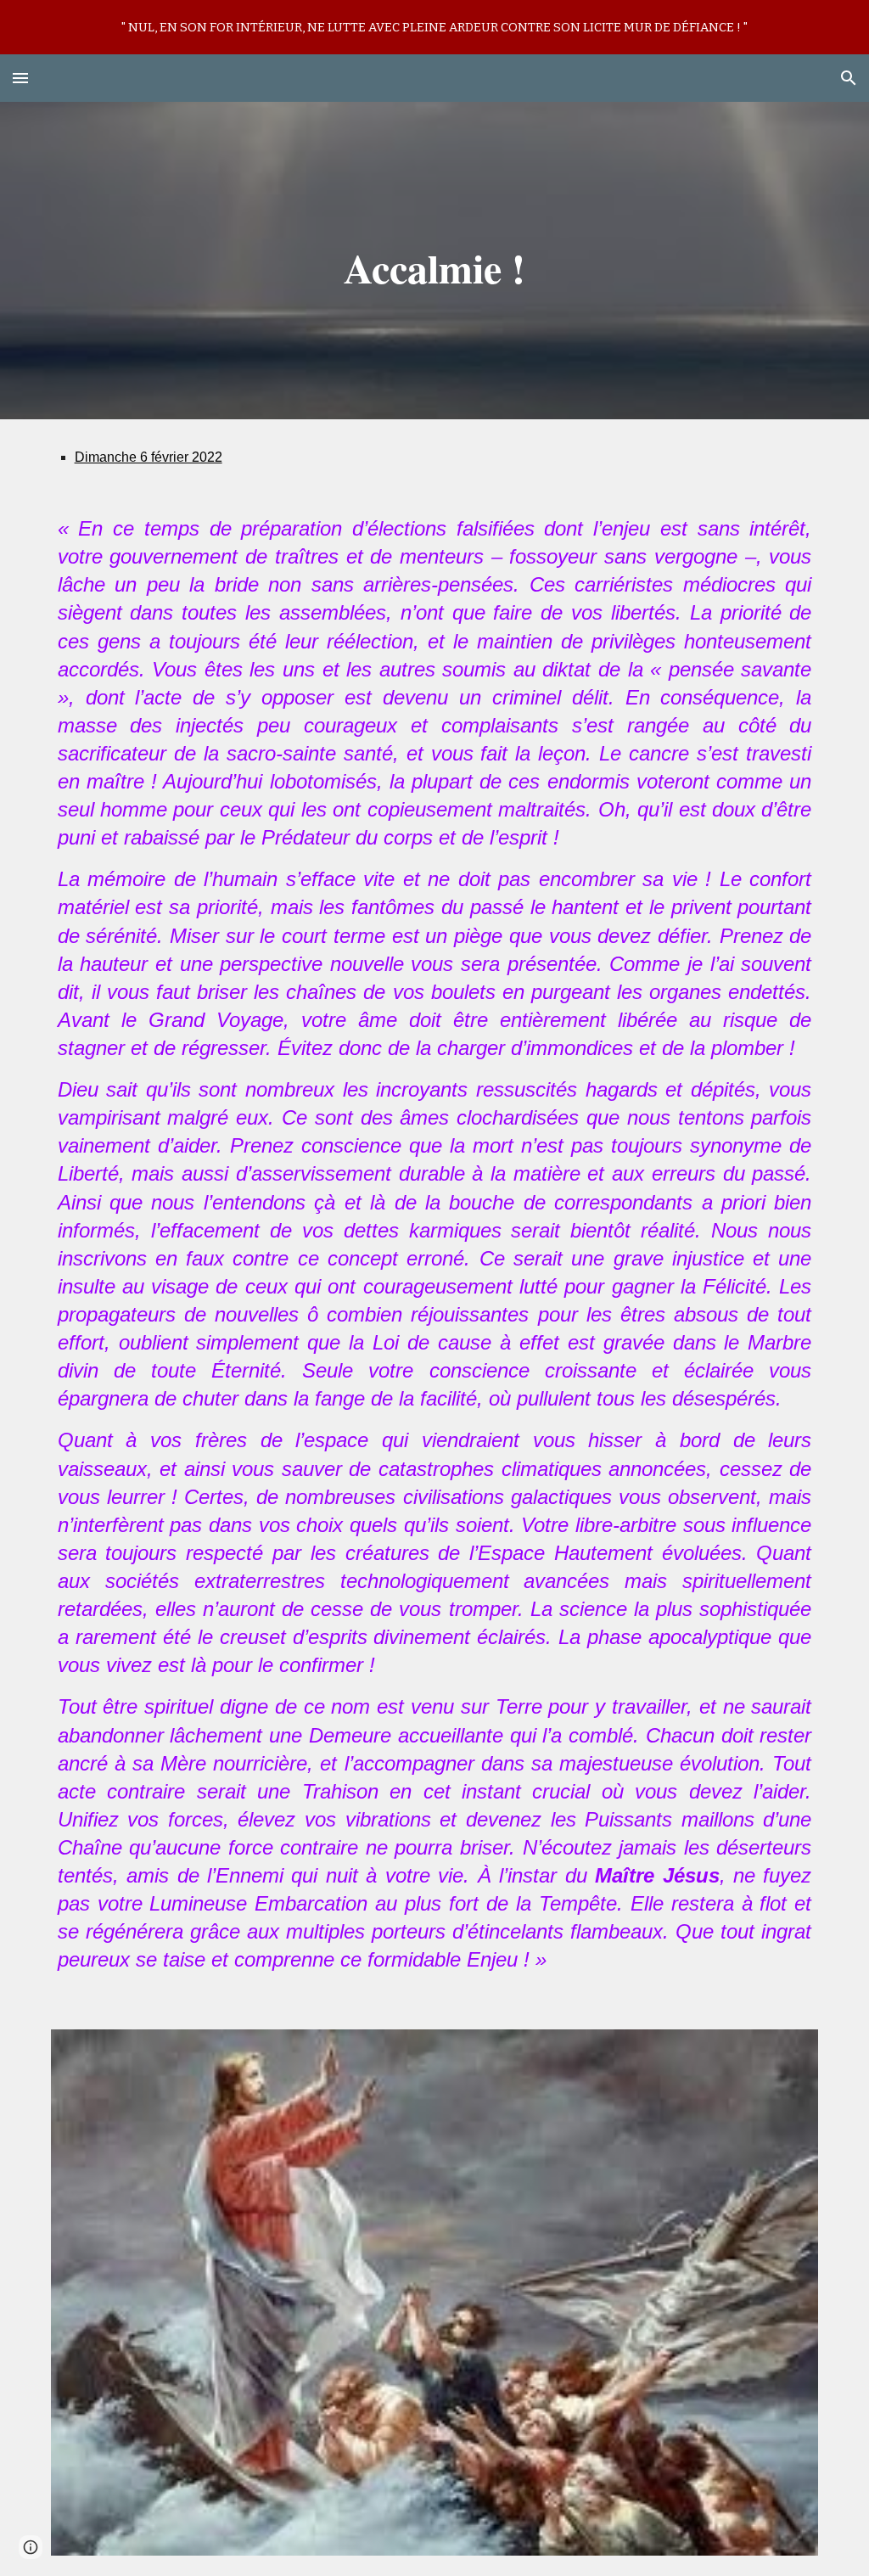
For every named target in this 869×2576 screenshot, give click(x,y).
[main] (434, 261)
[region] (434, 27)
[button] (20, 78)
